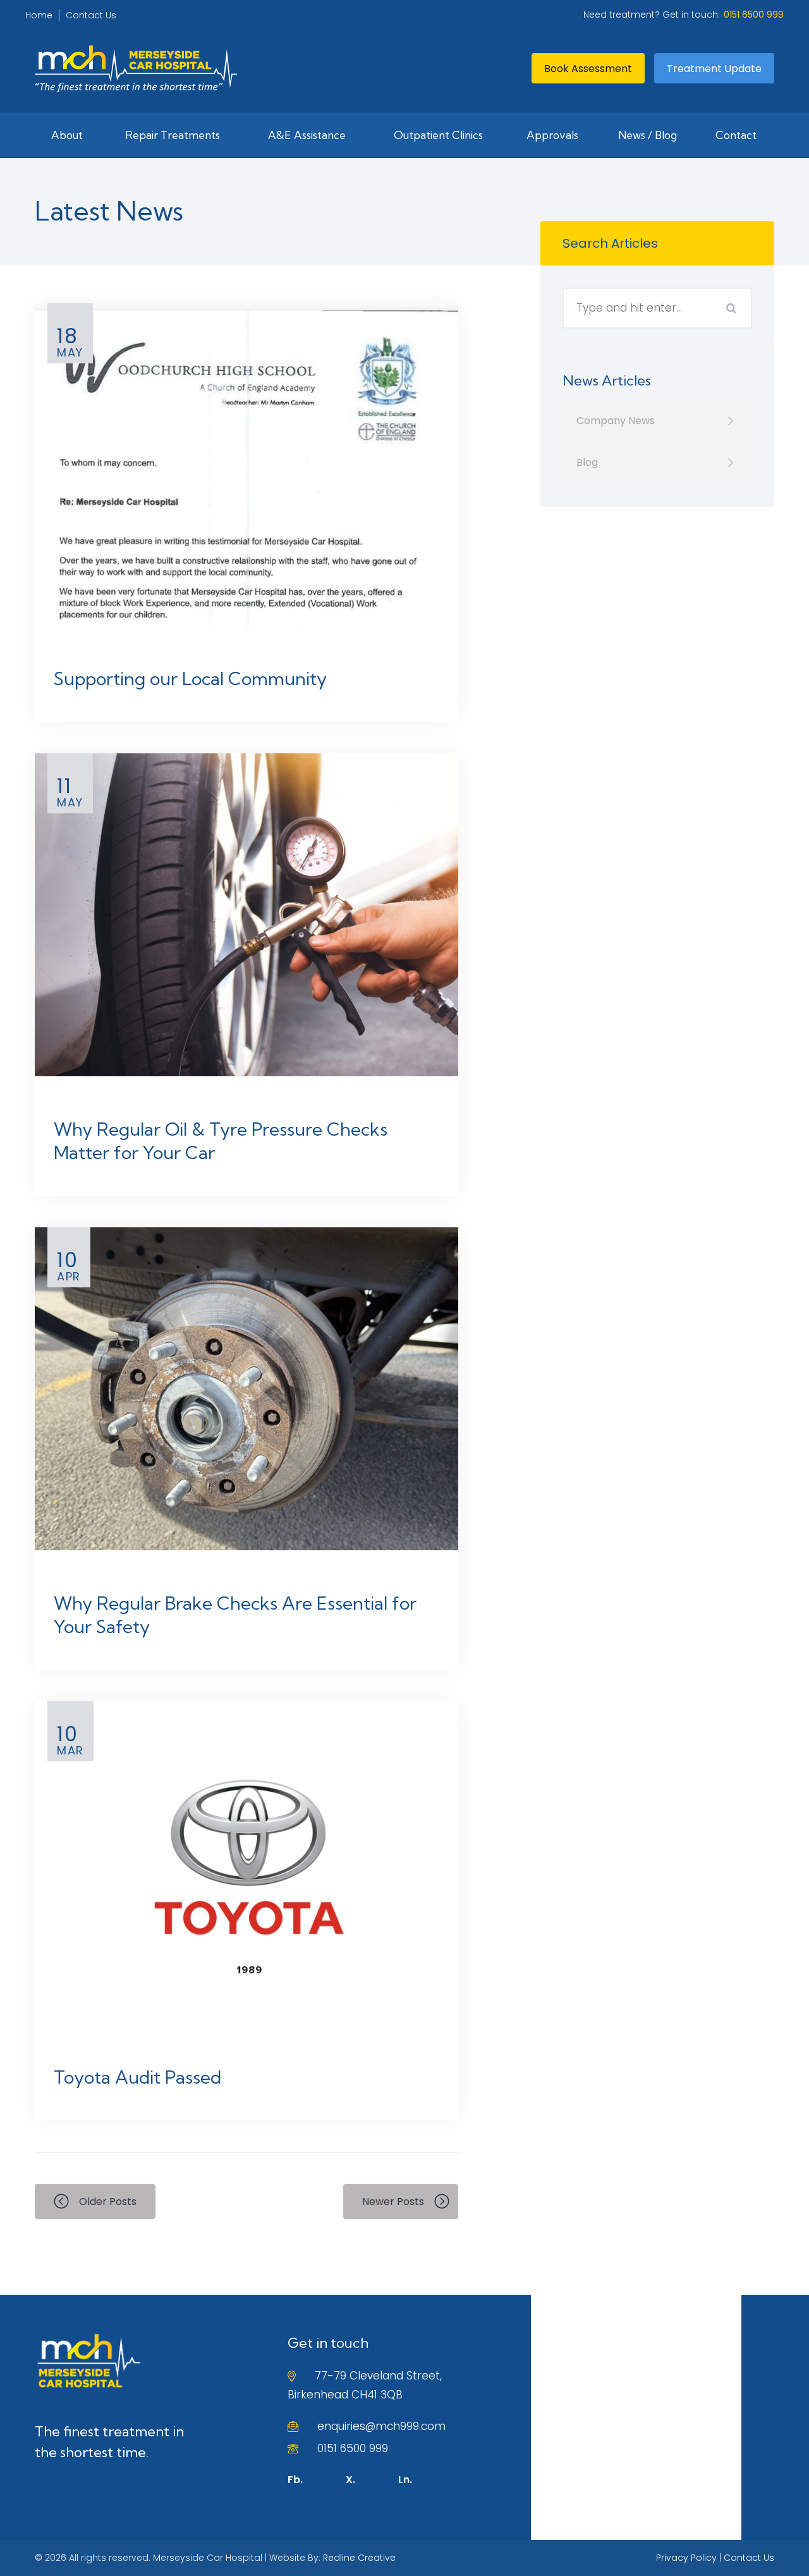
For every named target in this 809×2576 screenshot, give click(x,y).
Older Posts (108, 2202)
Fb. (295, 2480)
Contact (736, 135)
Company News (616, 421)
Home (39, 15)
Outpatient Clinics (438, 135)
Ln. (405, 2480)
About (67, 135)
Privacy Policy (686, 2558)
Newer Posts (393, 2202)
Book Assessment (588, 69)
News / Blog (648, 135)
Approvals (552, 135)
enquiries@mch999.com (381, 2426)
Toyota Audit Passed (137, 2077)
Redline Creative (359, 2558)
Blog (587, 462)
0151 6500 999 (353, 2448)
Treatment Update (714, 69)
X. (350, 2480)
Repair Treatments (173, 135)
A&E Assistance (307, 135)
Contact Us (91, 15)
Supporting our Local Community (190, 678)
